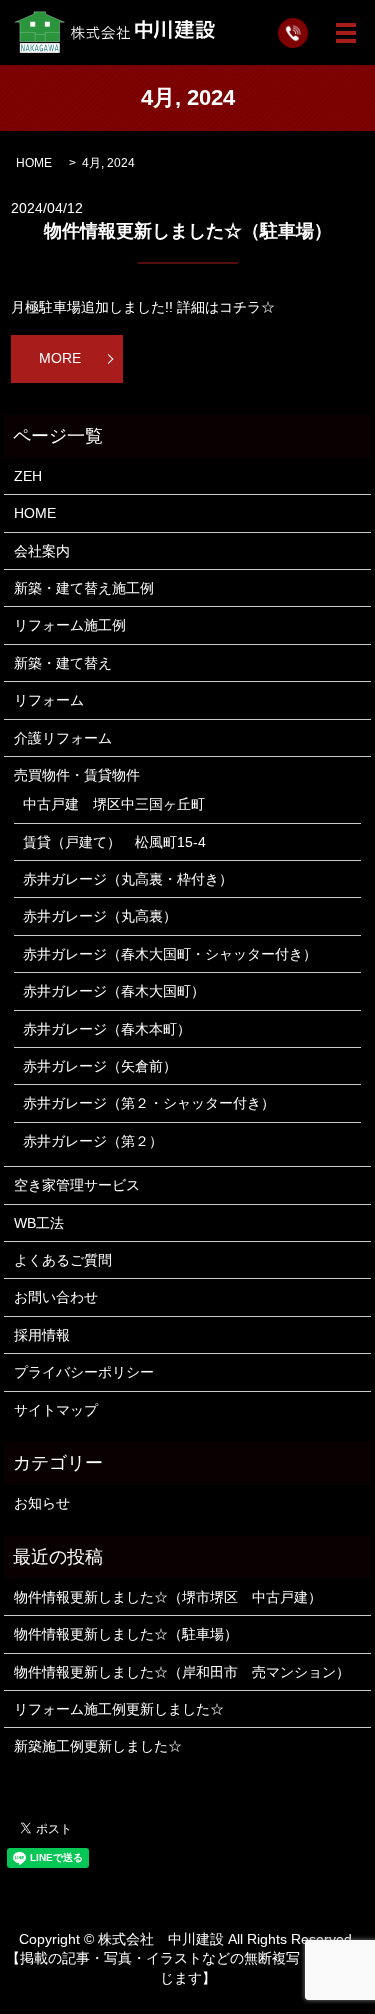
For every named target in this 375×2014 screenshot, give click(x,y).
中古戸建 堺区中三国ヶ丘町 (114, 804)
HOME (34, 163)
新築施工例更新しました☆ (98, 1746)
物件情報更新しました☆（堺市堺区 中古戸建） (168, 1597)
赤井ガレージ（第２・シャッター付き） (149, 1103)
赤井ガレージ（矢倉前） (100, 1066)
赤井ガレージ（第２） (93, 1141)
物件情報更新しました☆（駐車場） (188, 231)
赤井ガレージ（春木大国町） (114, 991)
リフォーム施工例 (70, 625)
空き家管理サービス (77, 1185)
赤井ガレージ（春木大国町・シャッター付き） (170, 954)
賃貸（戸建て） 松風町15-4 (114, 842)
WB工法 (39, 1223)
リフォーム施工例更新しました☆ (119, 1709)
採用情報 (42, 1335)
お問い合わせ (56, 1297)
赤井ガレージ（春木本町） (107, 1029)
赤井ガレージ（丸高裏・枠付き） (128, 879)
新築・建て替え (63, 663)
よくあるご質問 (63, 1260)
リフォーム (49, 700)
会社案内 (42, 551)
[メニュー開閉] (346, 33)
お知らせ (42, 1503)
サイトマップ (56, 1410)
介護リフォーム (63, 738)
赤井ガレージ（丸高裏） (100, 916)
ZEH (28, 476)
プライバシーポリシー (84, 1372)
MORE (60, 358)
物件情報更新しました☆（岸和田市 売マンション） (182, 1672)
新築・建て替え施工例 (84, 588)
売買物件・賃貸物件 (77, 775)
